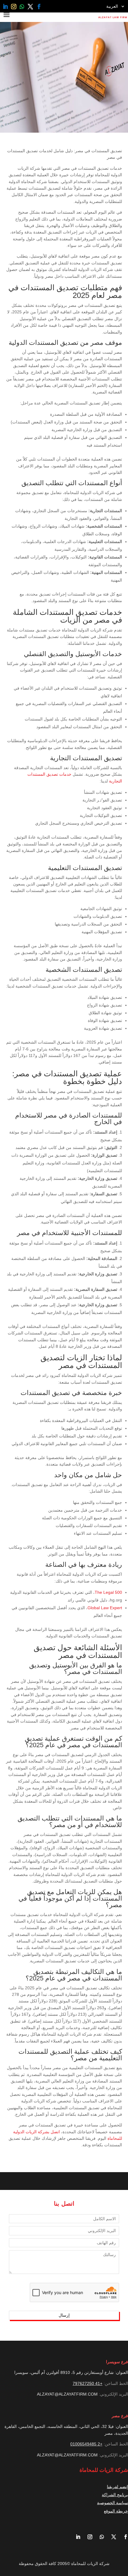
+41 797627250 (88, 2383)
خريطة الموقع (116, 2511)
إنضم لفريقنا (117, 2487)
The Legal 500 (108, 1592)
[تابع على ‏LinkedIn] (5, 7)
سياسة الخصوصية (113, 2503)
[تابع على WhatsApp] (22, 7)
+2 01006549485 (86, 2444)
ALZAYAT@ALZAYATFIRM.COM (67, 2394)
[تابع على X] (31, 7)
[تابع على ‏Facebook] (39, 7)
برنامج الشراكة (115, 2495)
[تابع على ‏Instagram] (14, 7)
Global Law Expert (105, 1608)
